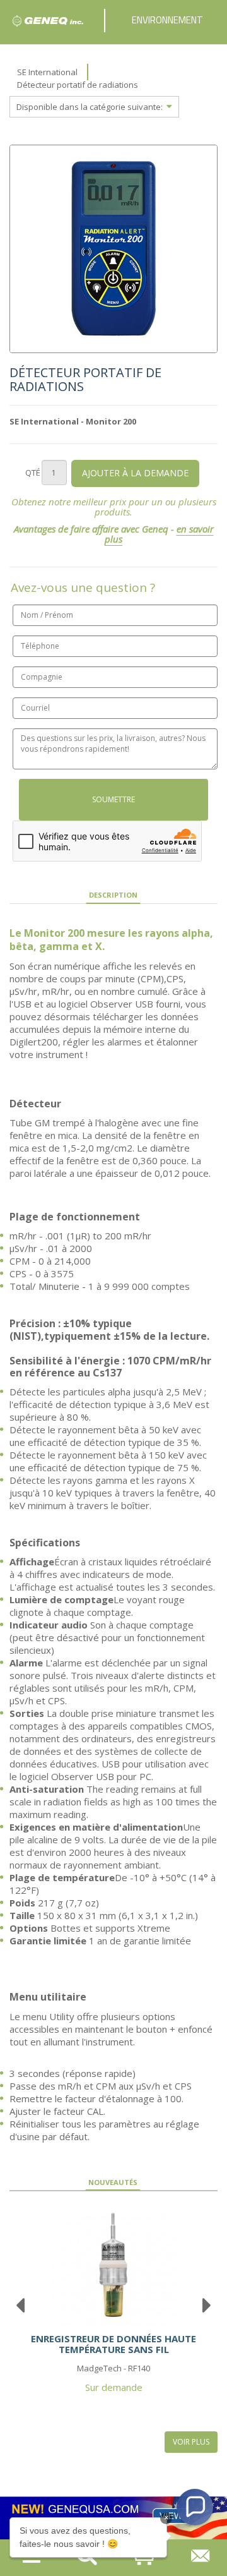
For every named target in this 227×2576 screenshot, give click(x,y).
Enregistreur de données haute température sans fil (113, 2344)
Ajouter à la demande (135, 473)
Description (113, 895)
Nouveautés (113, 2182)
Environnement (167, 20)
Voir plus (191, 2442)
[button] (195, 2507)
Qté (33, 472)
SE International (47, 72)
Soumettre (113, 799)
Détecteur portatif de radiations (78, 85)
